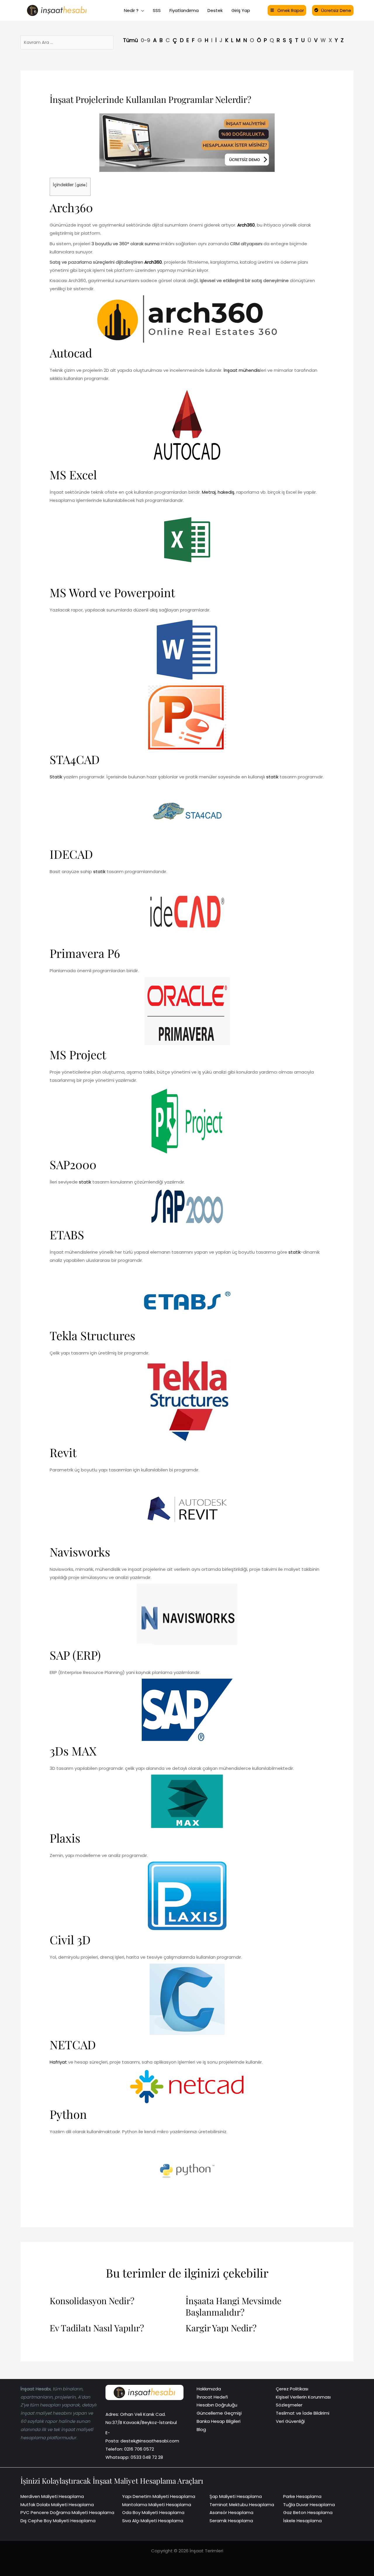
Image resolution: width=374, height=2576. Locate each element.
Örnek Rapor (291, 10)
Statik (56, 777)
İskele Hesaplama (302, 2521)
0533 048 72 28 (147, 2457)
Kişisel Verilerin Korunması (303, 2397)
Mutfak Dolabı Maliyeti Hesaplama (57, 2505)
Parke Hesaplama (302, 2496)
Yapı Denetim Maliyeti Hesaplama (159, 2496)
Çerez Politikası (292, 2389)
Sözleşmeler (289, 2405)
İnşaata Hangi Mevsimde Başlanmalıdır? (233, 2307)
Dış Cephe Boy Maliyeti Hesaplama (58, 2521)
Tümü (130, 40)
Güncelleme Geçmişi (219, 2413)
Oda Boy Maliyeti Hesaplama (153, 2512)
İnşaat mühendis (242, 370)
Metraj (209, 492)
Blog (201, 2429)
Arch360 (71, 207)
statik (272, 777)
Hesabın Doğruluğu (217, 2405)
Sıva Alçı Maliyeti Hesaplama (153, 2521)
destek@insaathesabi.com (150, 2441)
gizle (81, 185)
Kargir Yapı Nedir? (221, 2328)
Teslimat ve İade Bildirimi (303, 2413)
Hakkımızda (209, 2389)
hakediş (226, 492)
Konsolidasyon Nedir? (92, 2301)
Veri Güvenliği (290, 2421)
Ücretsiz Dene (336, 10)
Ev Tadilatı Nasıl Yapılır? (97, 2328)
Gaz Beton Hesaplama (308, 2512)
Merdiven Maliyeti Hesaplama (52, 2496)
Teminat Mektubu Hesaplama (242, 2505)
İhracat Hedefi (212, 2397)
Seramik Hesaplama (231, 2521)
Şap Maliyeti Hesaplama (236, 2496)
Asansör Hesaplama (231, 2512)
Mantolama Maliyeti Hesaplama (157, 2505)
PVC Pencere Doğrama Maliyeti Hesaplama (67, 2512)
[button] (141, 11)
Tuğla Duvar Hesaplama (309, 2505)
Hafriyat (58, 2062)
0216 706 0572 (139, 2449)
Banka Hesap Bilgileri (219, 2421)
